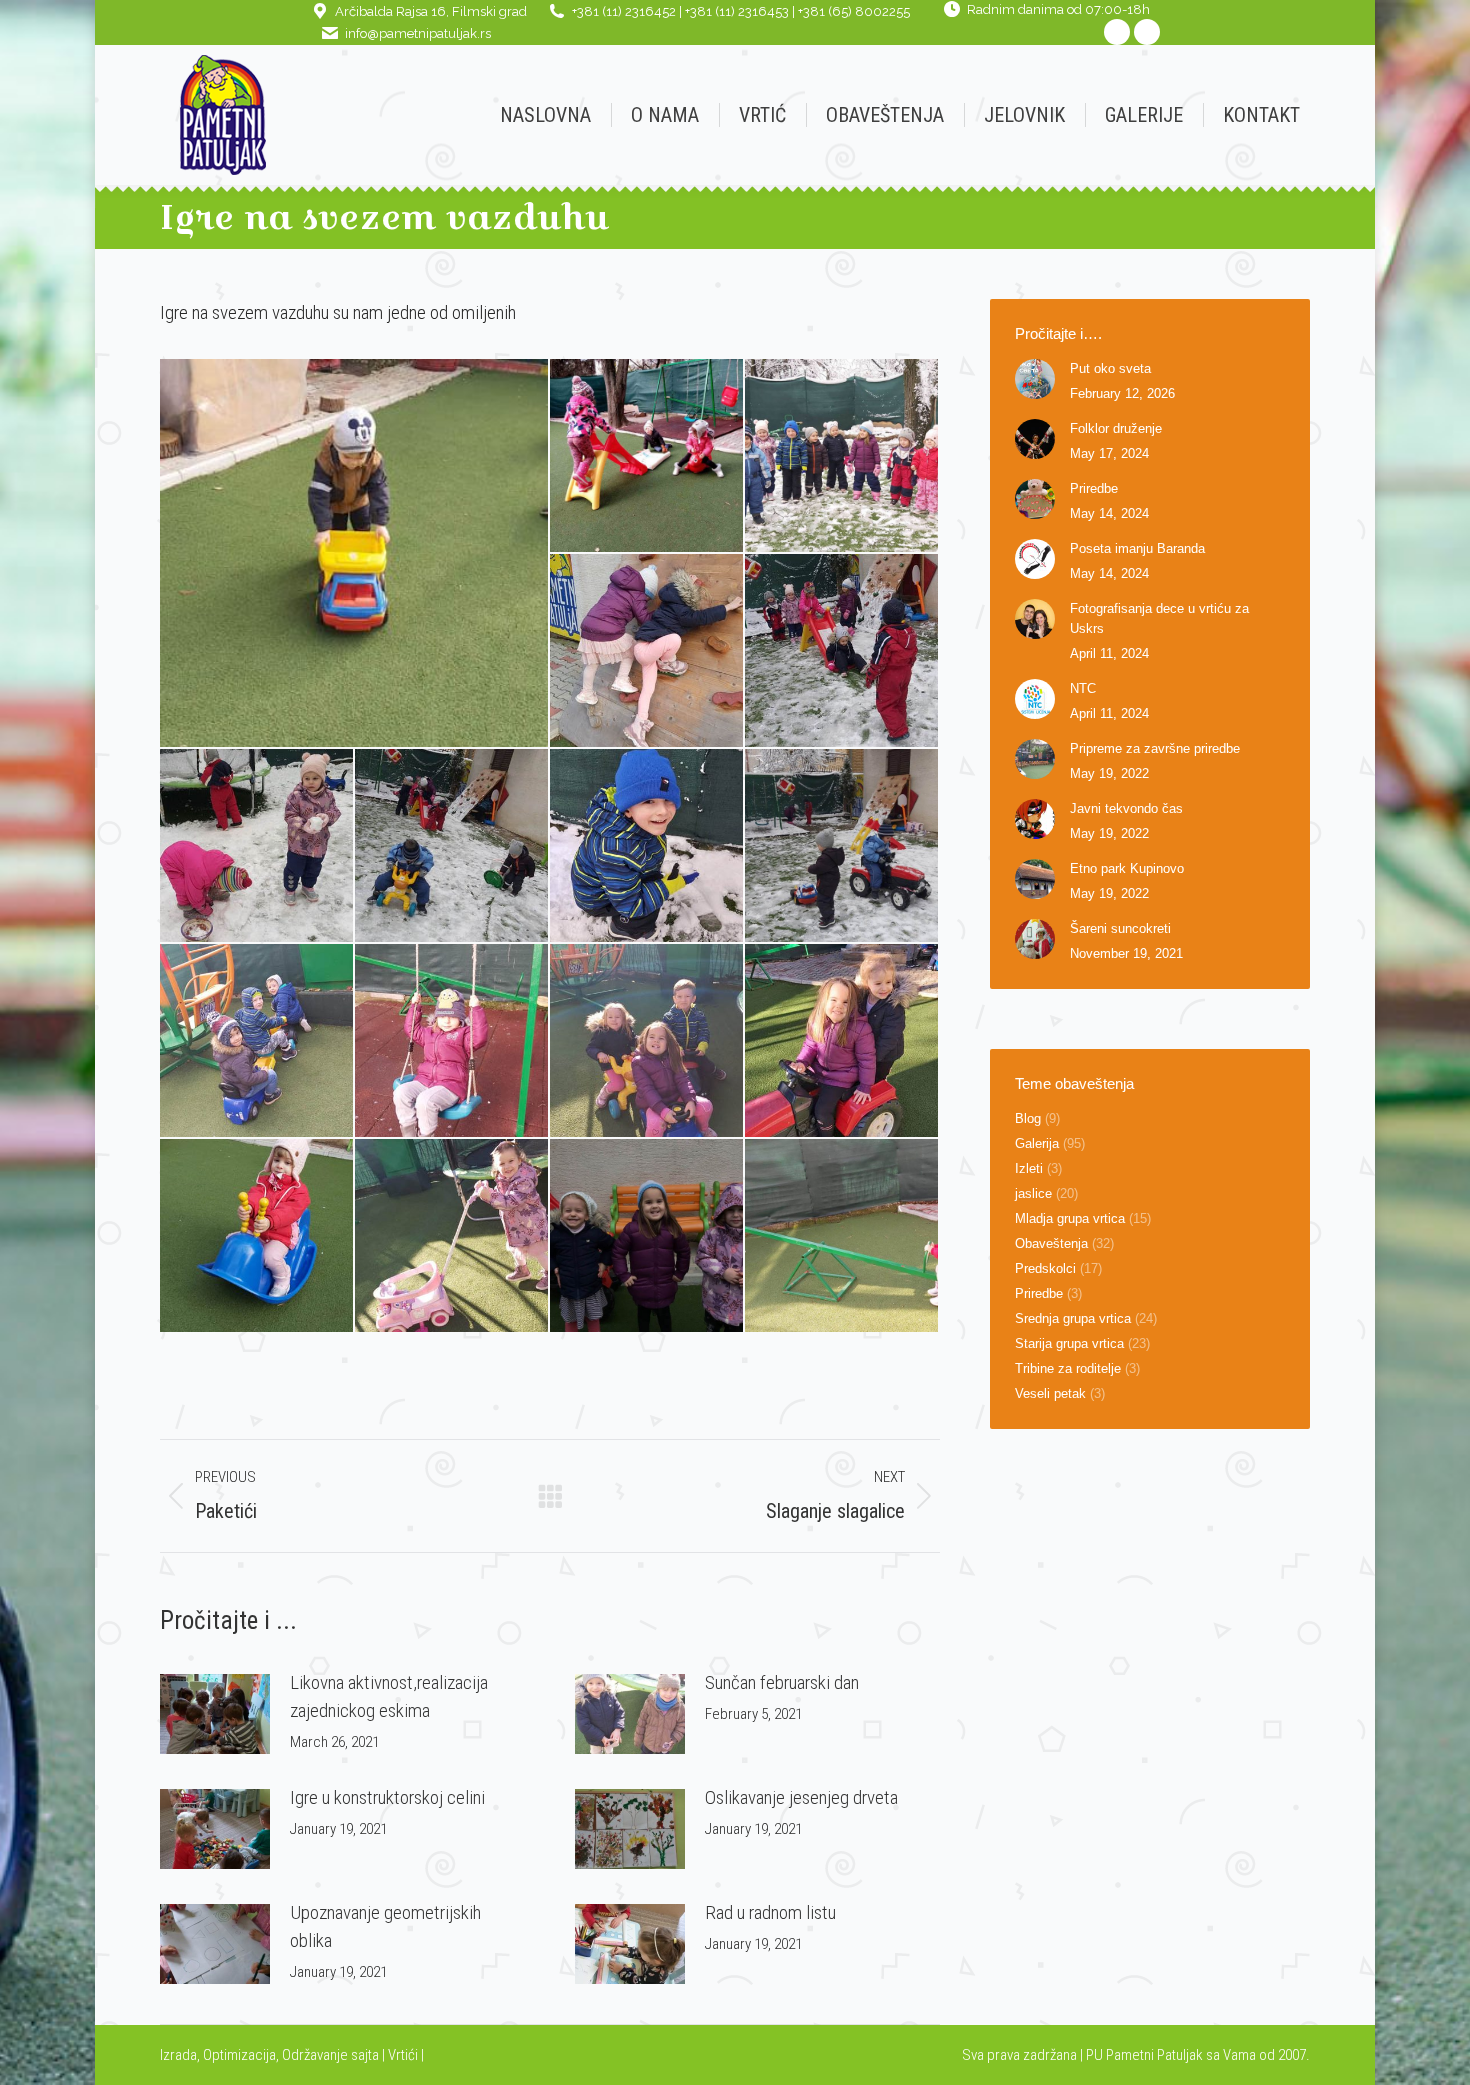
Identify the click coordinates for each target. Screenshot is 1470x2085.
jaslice (1033, 1193)
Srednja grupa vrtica (1073, 1318)
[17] (842, 1236)
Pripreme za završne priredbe (1155, 748)
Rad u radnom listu (770, 1912)
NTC (1083, 688)
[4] (647, 651)
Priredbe (1094, 488)
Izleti (1029, 1168)
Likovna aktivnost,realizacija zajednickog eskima (389, 1696)
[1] (355, 553)
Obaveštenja (1051, 1243)
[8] (647, 846)
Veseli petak (1050, 1393)
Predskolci (1045, 1268)
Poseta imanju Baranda (1137, 548)
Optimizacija (239, 2055)
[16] (647, 1236)
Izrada (178, 2055)
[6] (257, 846)
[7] (452, 846)
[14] (257, 1236)
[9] (842, 846)
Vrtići (404, 2055)
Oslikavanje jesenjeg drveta (801, 1797)
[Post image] (215, 1714)
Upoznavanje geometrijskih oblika (385, 1926)
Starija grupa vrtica (1069, 1343)
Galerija (1037, 1143)
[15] (452, 1236)
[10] (257, 1041)
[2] (647, 456)
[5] (842, 651)
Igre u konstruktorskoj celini (387, 1797)
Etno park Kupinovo (1127, 868)
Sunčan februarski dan (782, 1682)
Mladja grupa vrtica (1070, 1218)
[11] (452, 1041)
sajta (365, 2055)
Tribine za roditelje (1068, 1368)
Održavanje (315, 2055)
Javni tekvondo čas (1126, 808)
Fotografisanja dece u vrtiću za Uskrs (1159, 618)
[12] (647, 1041)
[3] (842, 456)
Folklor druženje (1116, 428)
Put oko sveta (1110, 368)
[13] (842, 1041)
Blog (1028, 1118)
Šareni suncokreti (1120, 928)
